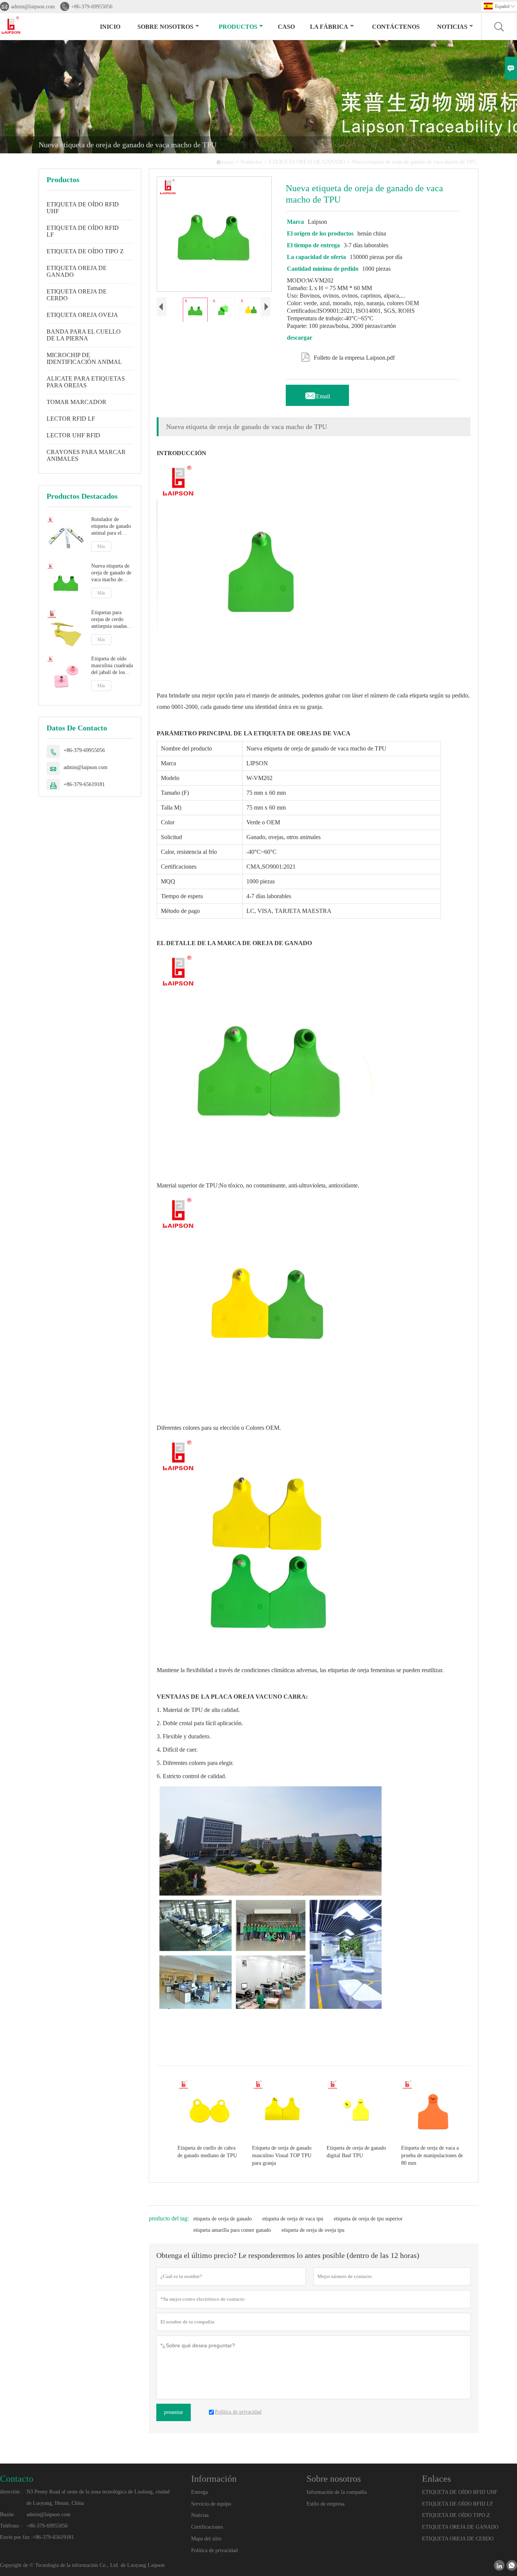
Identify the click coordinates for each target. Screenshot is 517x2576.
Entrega (199, 2492)
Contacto (17, 2479)
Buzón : (8, 2514)
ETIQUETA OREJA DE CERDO (77, 295)
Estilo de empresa (325, 2504)
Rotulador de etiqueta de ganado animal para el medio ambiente (111, 527)
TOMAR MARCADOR (76, 402)
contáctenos (396, 27)
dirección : (11, 2492)
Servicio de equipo (211, 2504)
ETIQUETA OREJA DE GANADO (307, 162)
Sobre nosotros (165, 27)
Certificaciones (207, 2527)
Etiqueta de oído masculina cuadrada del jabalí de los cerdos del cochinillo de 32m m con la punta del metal (112, 666)
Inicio (110, 27)
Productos (238, 27)
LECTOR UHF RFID (73, 435)
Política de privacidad (214, 2550)
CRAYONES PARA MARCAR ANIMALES (86, 455)
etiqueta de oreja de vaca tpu (293, 2219)
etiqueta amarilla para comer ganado (232, 2230)
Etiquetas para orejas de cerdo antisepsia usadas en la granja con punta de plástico (109, 619)
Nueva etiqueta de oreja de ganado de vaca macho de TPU (111, 573)
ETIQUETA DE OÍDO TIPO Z (85, 251)
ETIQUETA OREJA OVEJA (82, 315)
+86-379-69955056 (92, 7)
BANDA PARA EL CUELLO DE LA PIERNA (84, 335)
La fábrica (329, 27)
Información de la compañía (337, 2492)
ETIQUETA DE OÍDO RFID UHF (83, 208)
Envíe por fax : (16, 2537)
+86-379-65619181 (84, 784)
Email (317, 394)
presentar (174, 2412)
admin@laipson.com (33, 7)
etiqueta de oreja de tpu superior (368, 2219)
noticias (452, 27)
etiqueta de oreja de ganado (223, 2219)
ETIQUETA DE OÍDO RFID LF (83, 231)
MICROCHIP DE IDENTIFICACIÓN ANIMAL (84, 358)
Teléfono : (11, 2526)
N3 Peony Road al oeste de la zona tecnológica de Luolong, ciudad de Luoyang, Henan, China (98, 2497)
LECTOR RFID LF (71, 419)
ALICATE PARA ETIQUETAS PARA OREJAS (86, 382)
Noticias (200, 2515)
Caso (286, 27)
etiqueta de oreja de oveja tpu (313, 2230)
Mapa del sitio (206, 2539)
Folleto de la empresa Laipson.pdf (348, 356)
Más (101, 546)
